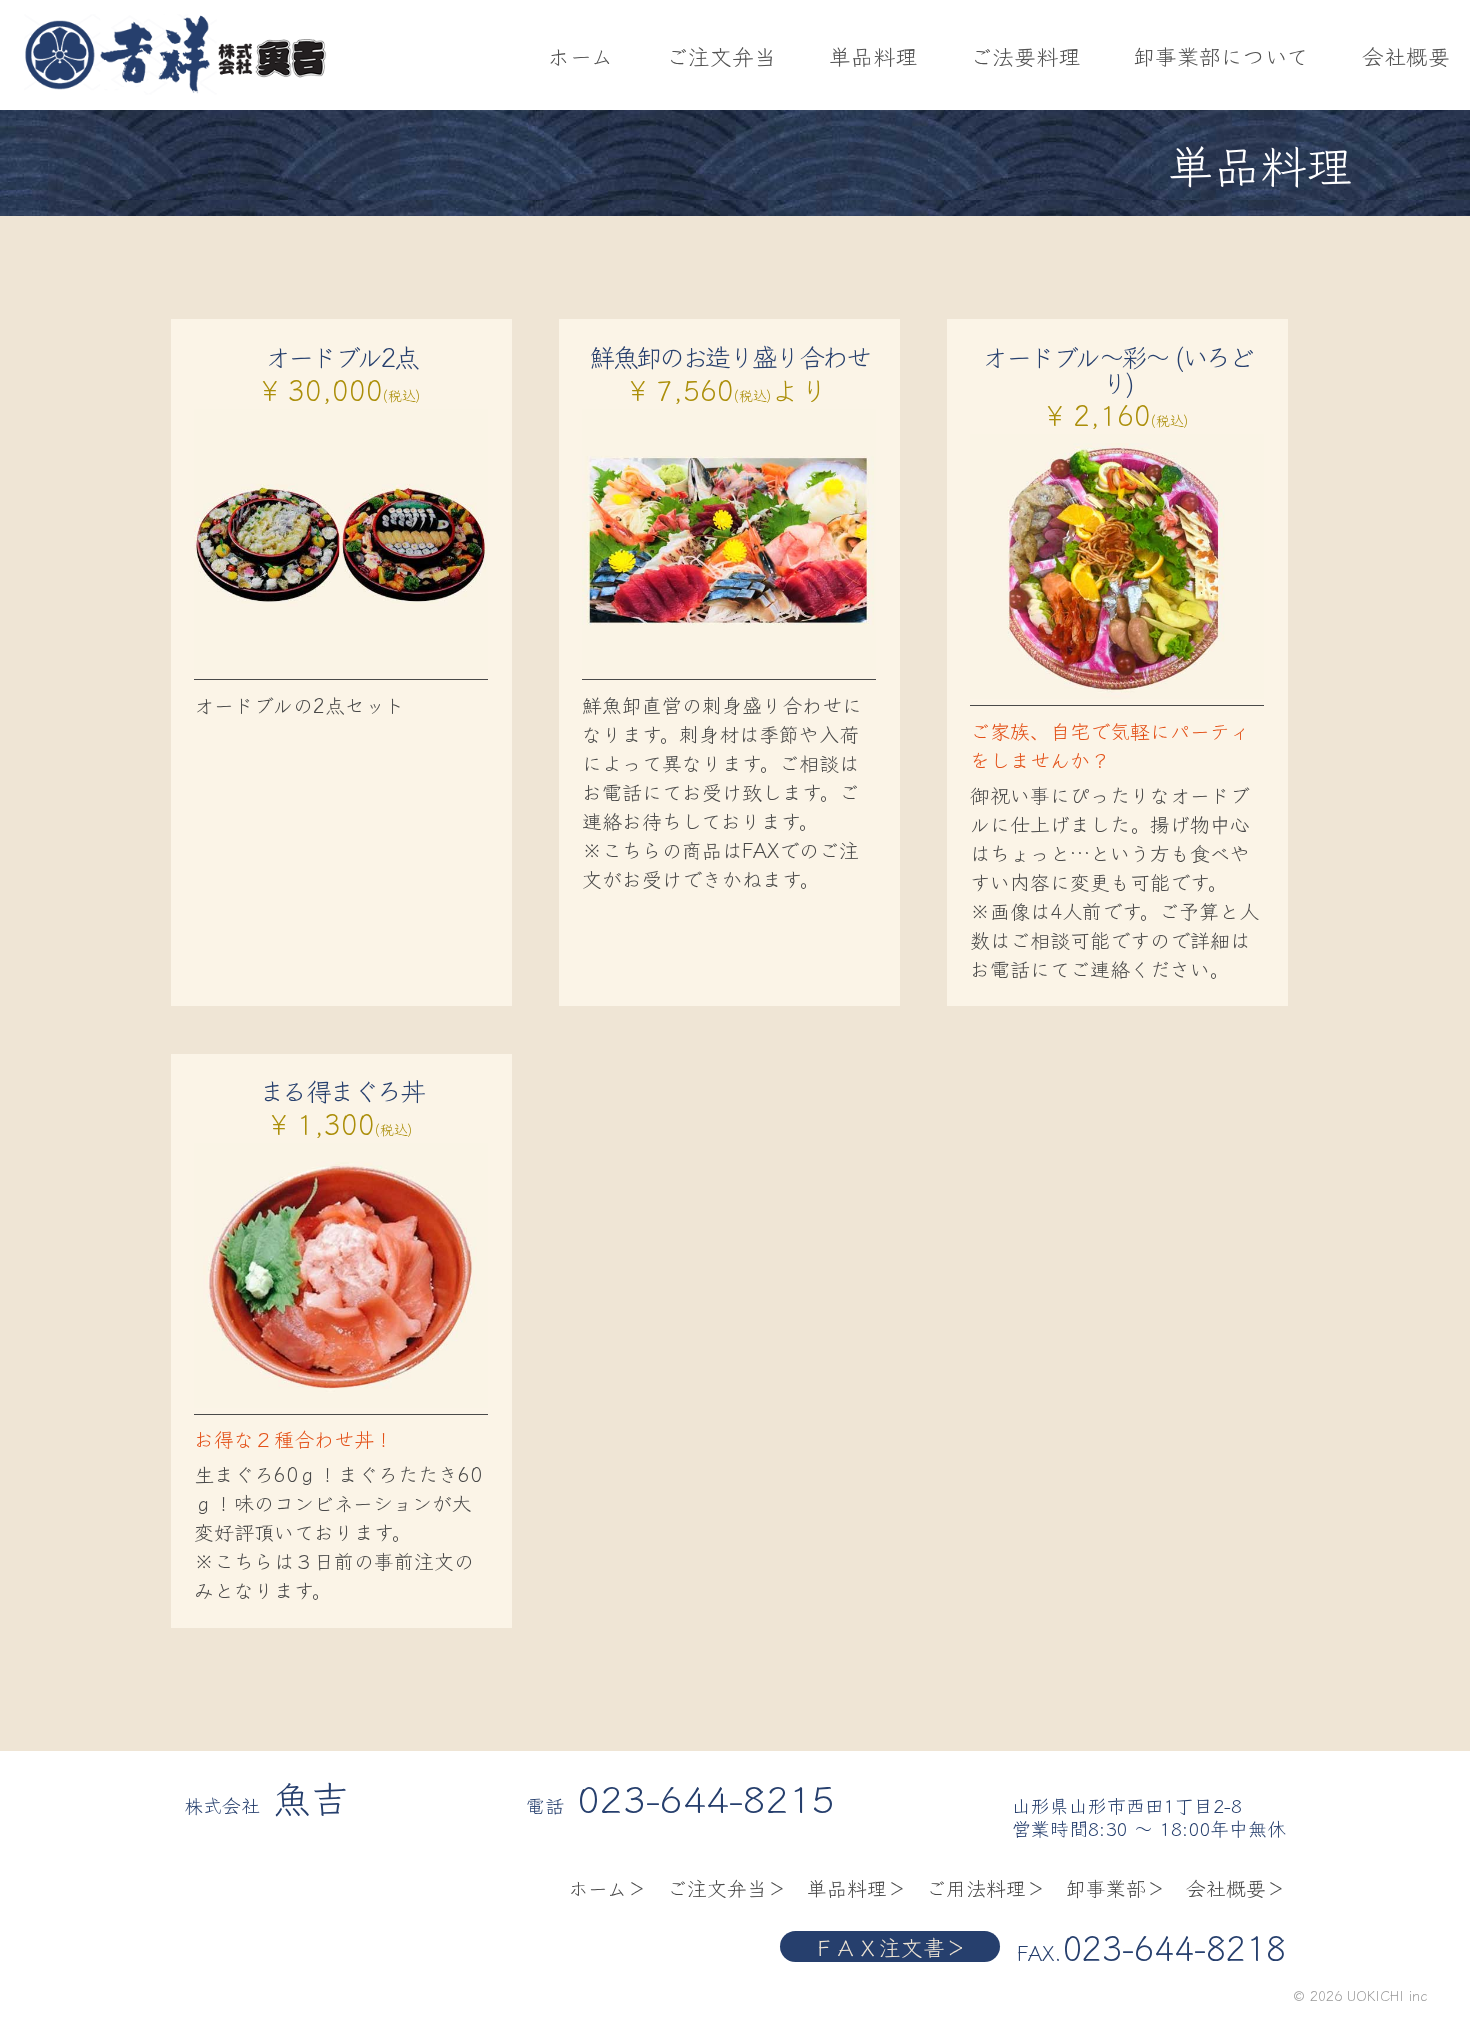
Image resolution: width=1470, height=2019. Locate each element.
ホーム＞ (607, 1887)
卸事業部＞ (1116, 1887)
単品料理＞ (857, 1887)
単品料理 (873, 55)
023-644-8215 (706, 1796)
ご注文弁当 (721, 55)
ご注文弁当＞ (727, 1887)
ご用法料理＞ (986, 1887)
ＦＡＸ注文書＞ (890, 1946)
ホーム (580, 55)
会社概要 (1406, 55)
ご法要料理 (1025, 55)
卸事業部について (1221, 55)
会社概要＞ (1236, 1887)
